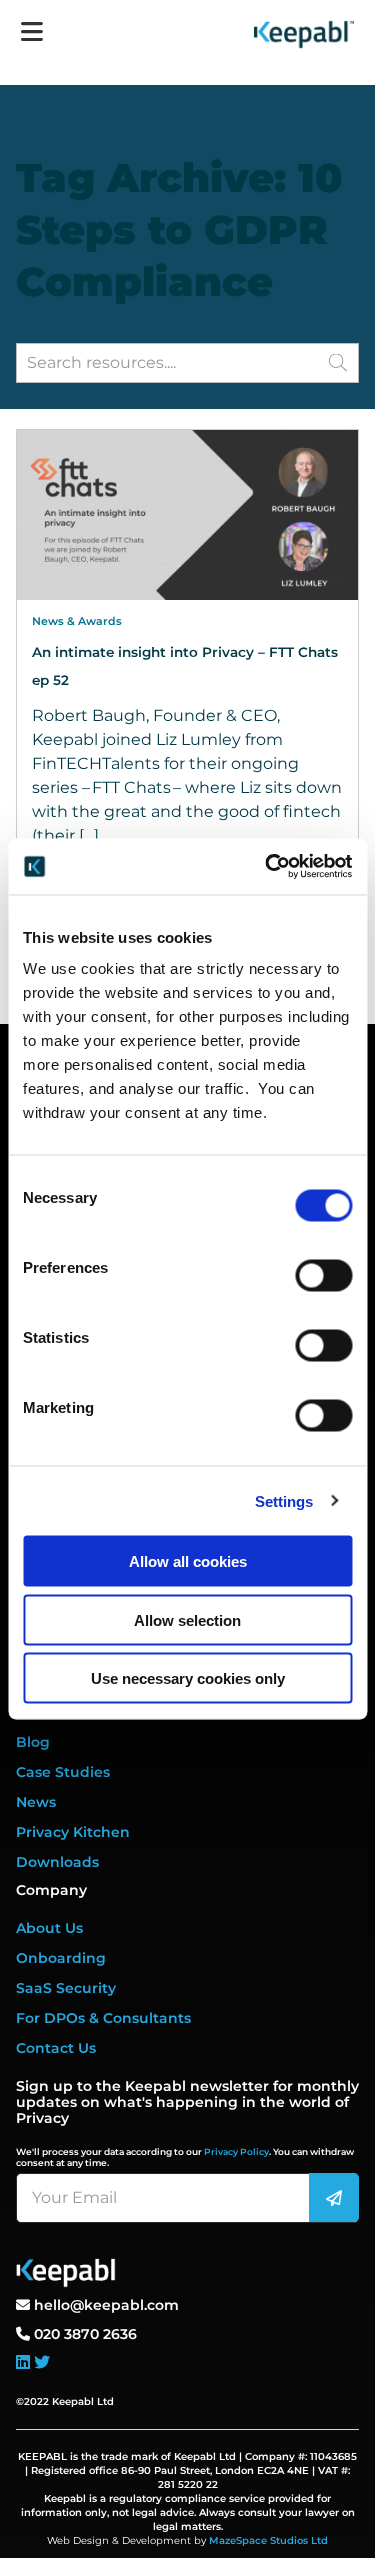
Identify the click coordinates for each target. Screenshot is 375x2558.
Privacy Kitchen (73, 1832)
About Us (49, 1928)
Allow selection (187, 1619)
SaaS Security (66, 1988)
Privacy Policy (236, 2151)
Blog (33, 1742)
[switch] (323, 1276)
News (36, 1802)
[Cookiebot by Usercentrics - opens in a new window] (267, 867)
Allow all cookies (188, 1561)
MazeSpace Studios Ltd (268, 2540)
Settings (284, 1500)
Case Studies (63, 1772)
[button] (338, 361)
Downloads (57, 1862)
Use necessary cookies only (188, 1678)
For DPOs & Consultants (103, 2018)
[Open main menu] (32, 25)
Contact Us (56, 2048)
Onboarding (61, 1958)
